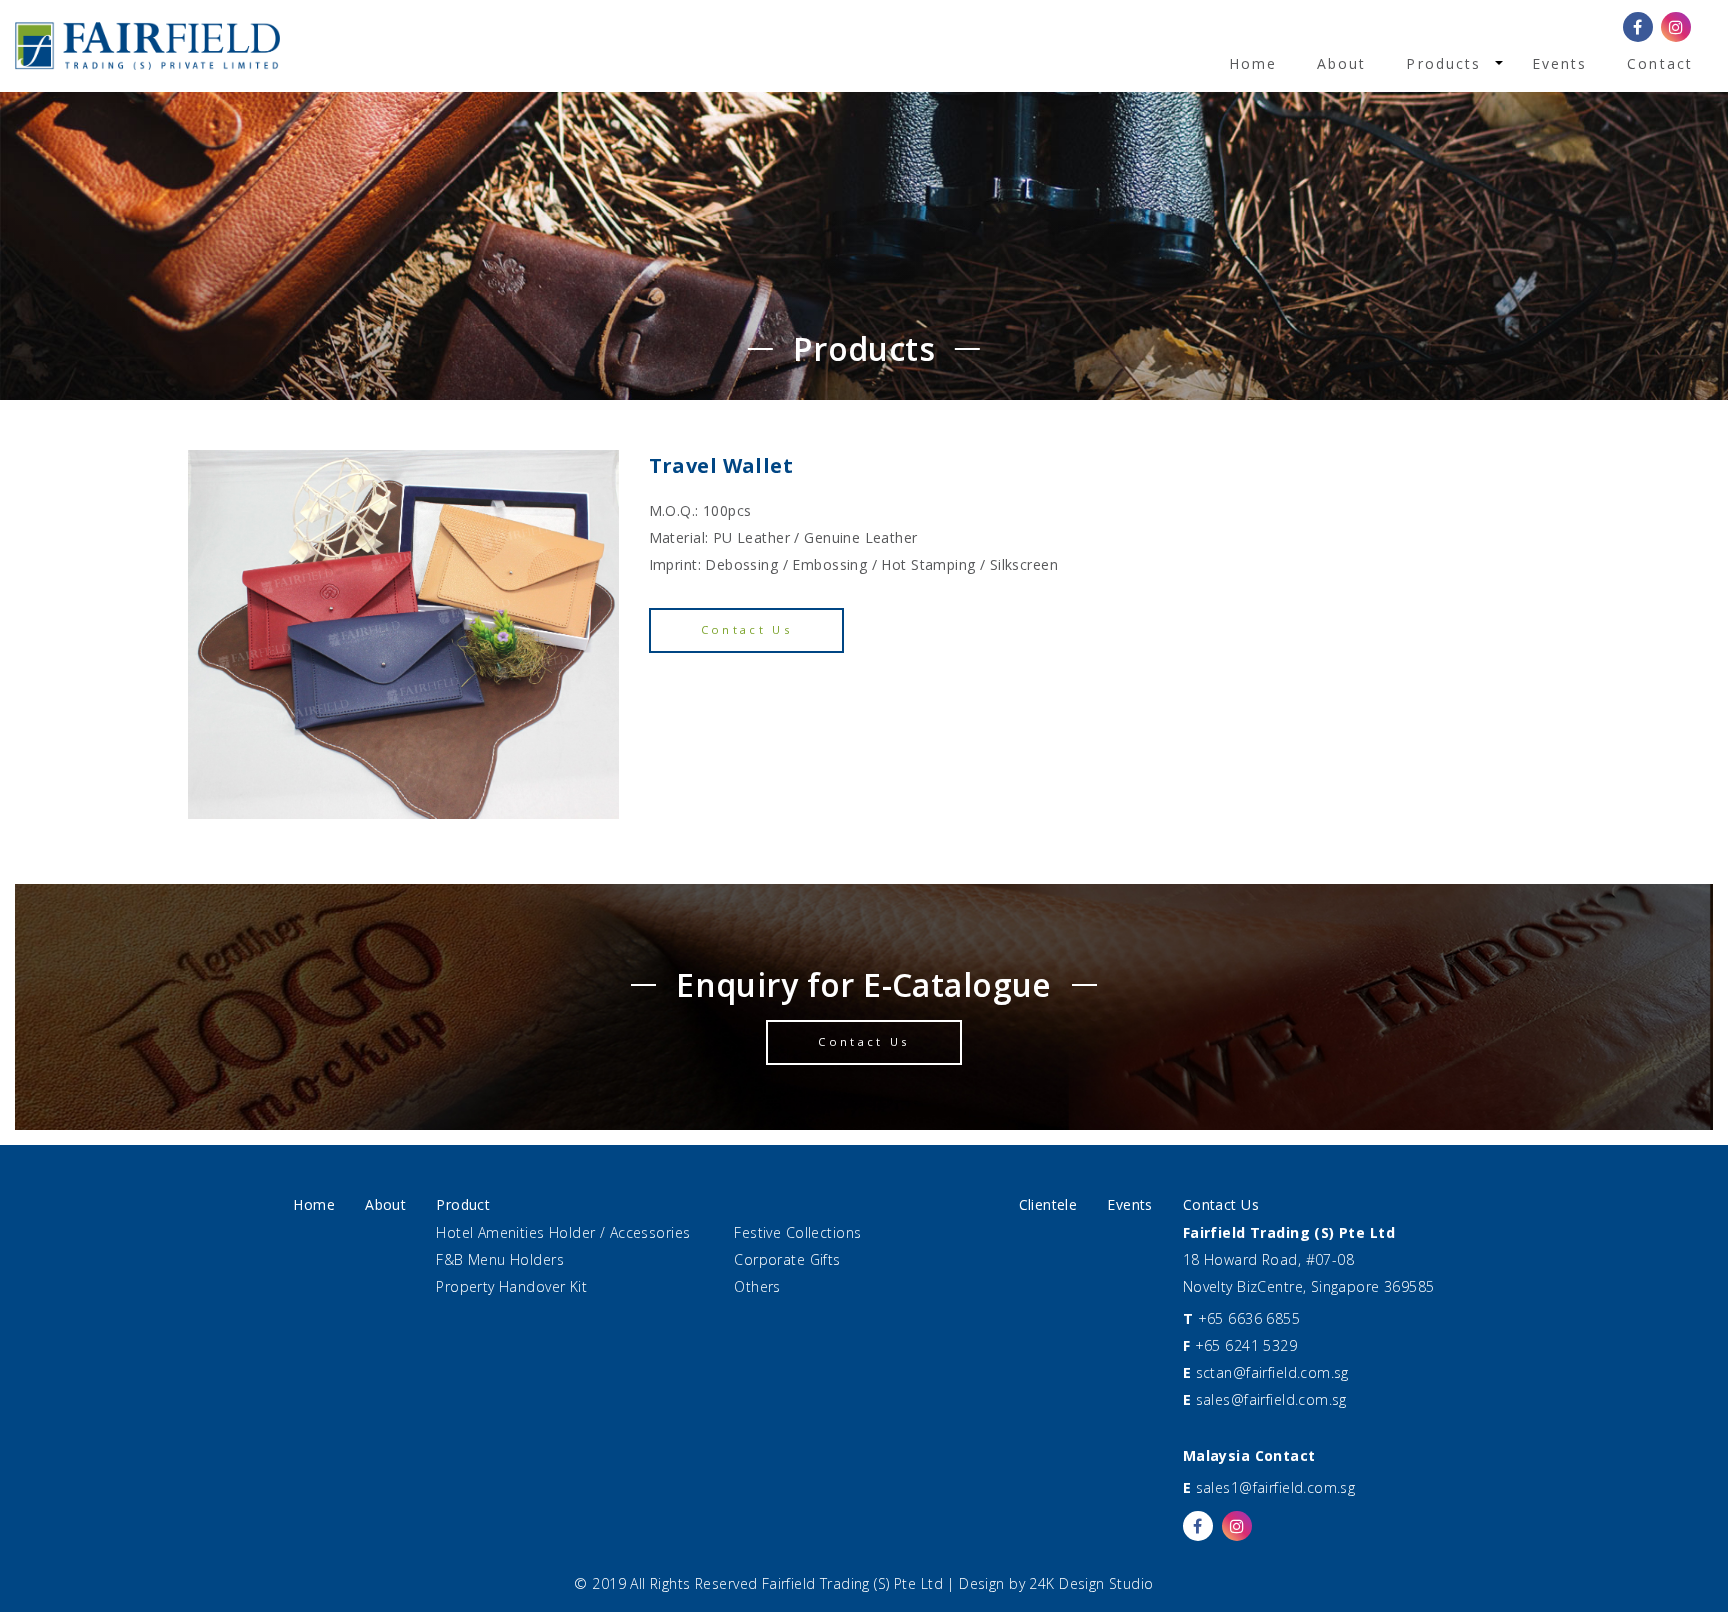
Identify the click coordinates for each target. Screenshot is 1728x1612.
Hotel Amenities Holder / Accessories (563, 1232)
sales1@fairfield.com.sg (1276, 1487)
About (1342, 63)
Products (1443, 63)
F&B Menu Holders (500, 1259)
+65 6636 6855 (1249, 1318)
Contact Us (747, 629)
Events (1560, 63)
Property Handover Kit (511, 1286)
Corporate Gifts (787, 1259)
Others (757, 1286)
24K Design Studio (1091, 1583)
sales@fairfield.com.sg (1271, 1399)
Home (1253, 63)
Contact (1660, 63)
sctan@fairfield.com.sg (1272, 1372)
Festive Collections (797, 1232)
